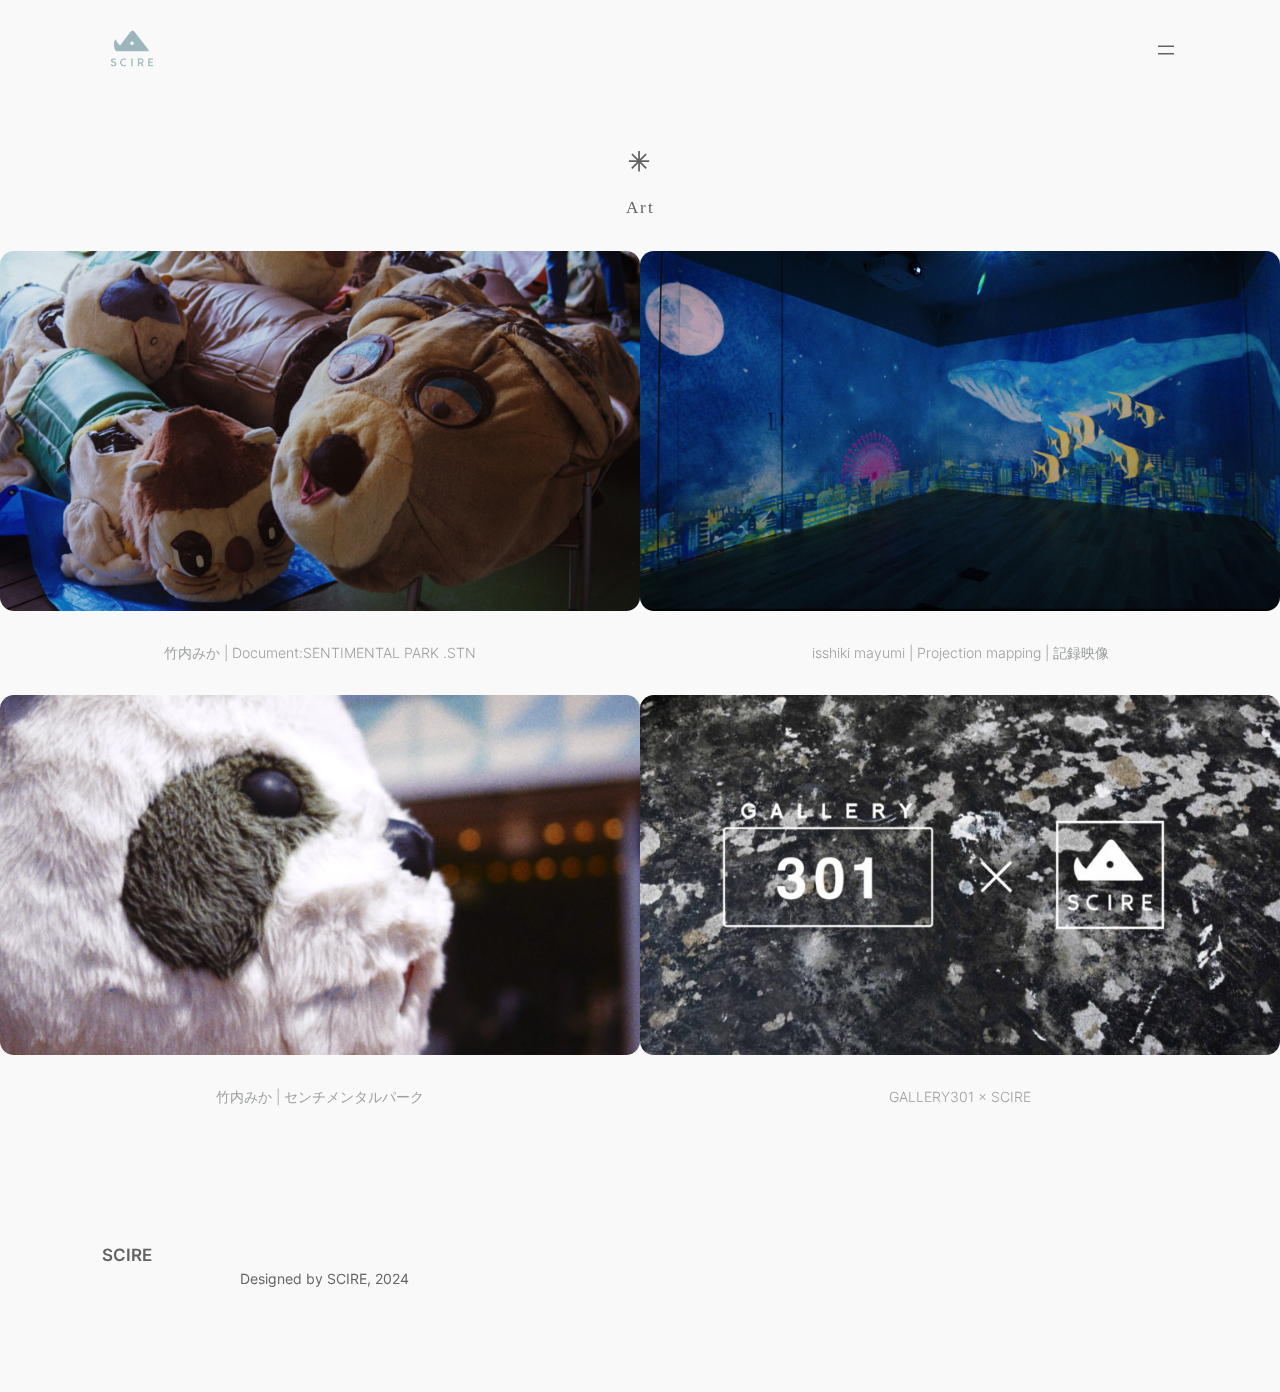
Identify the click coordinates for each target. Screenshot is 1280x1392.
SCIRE (127, 1255)
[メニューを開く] (1166, 50)
